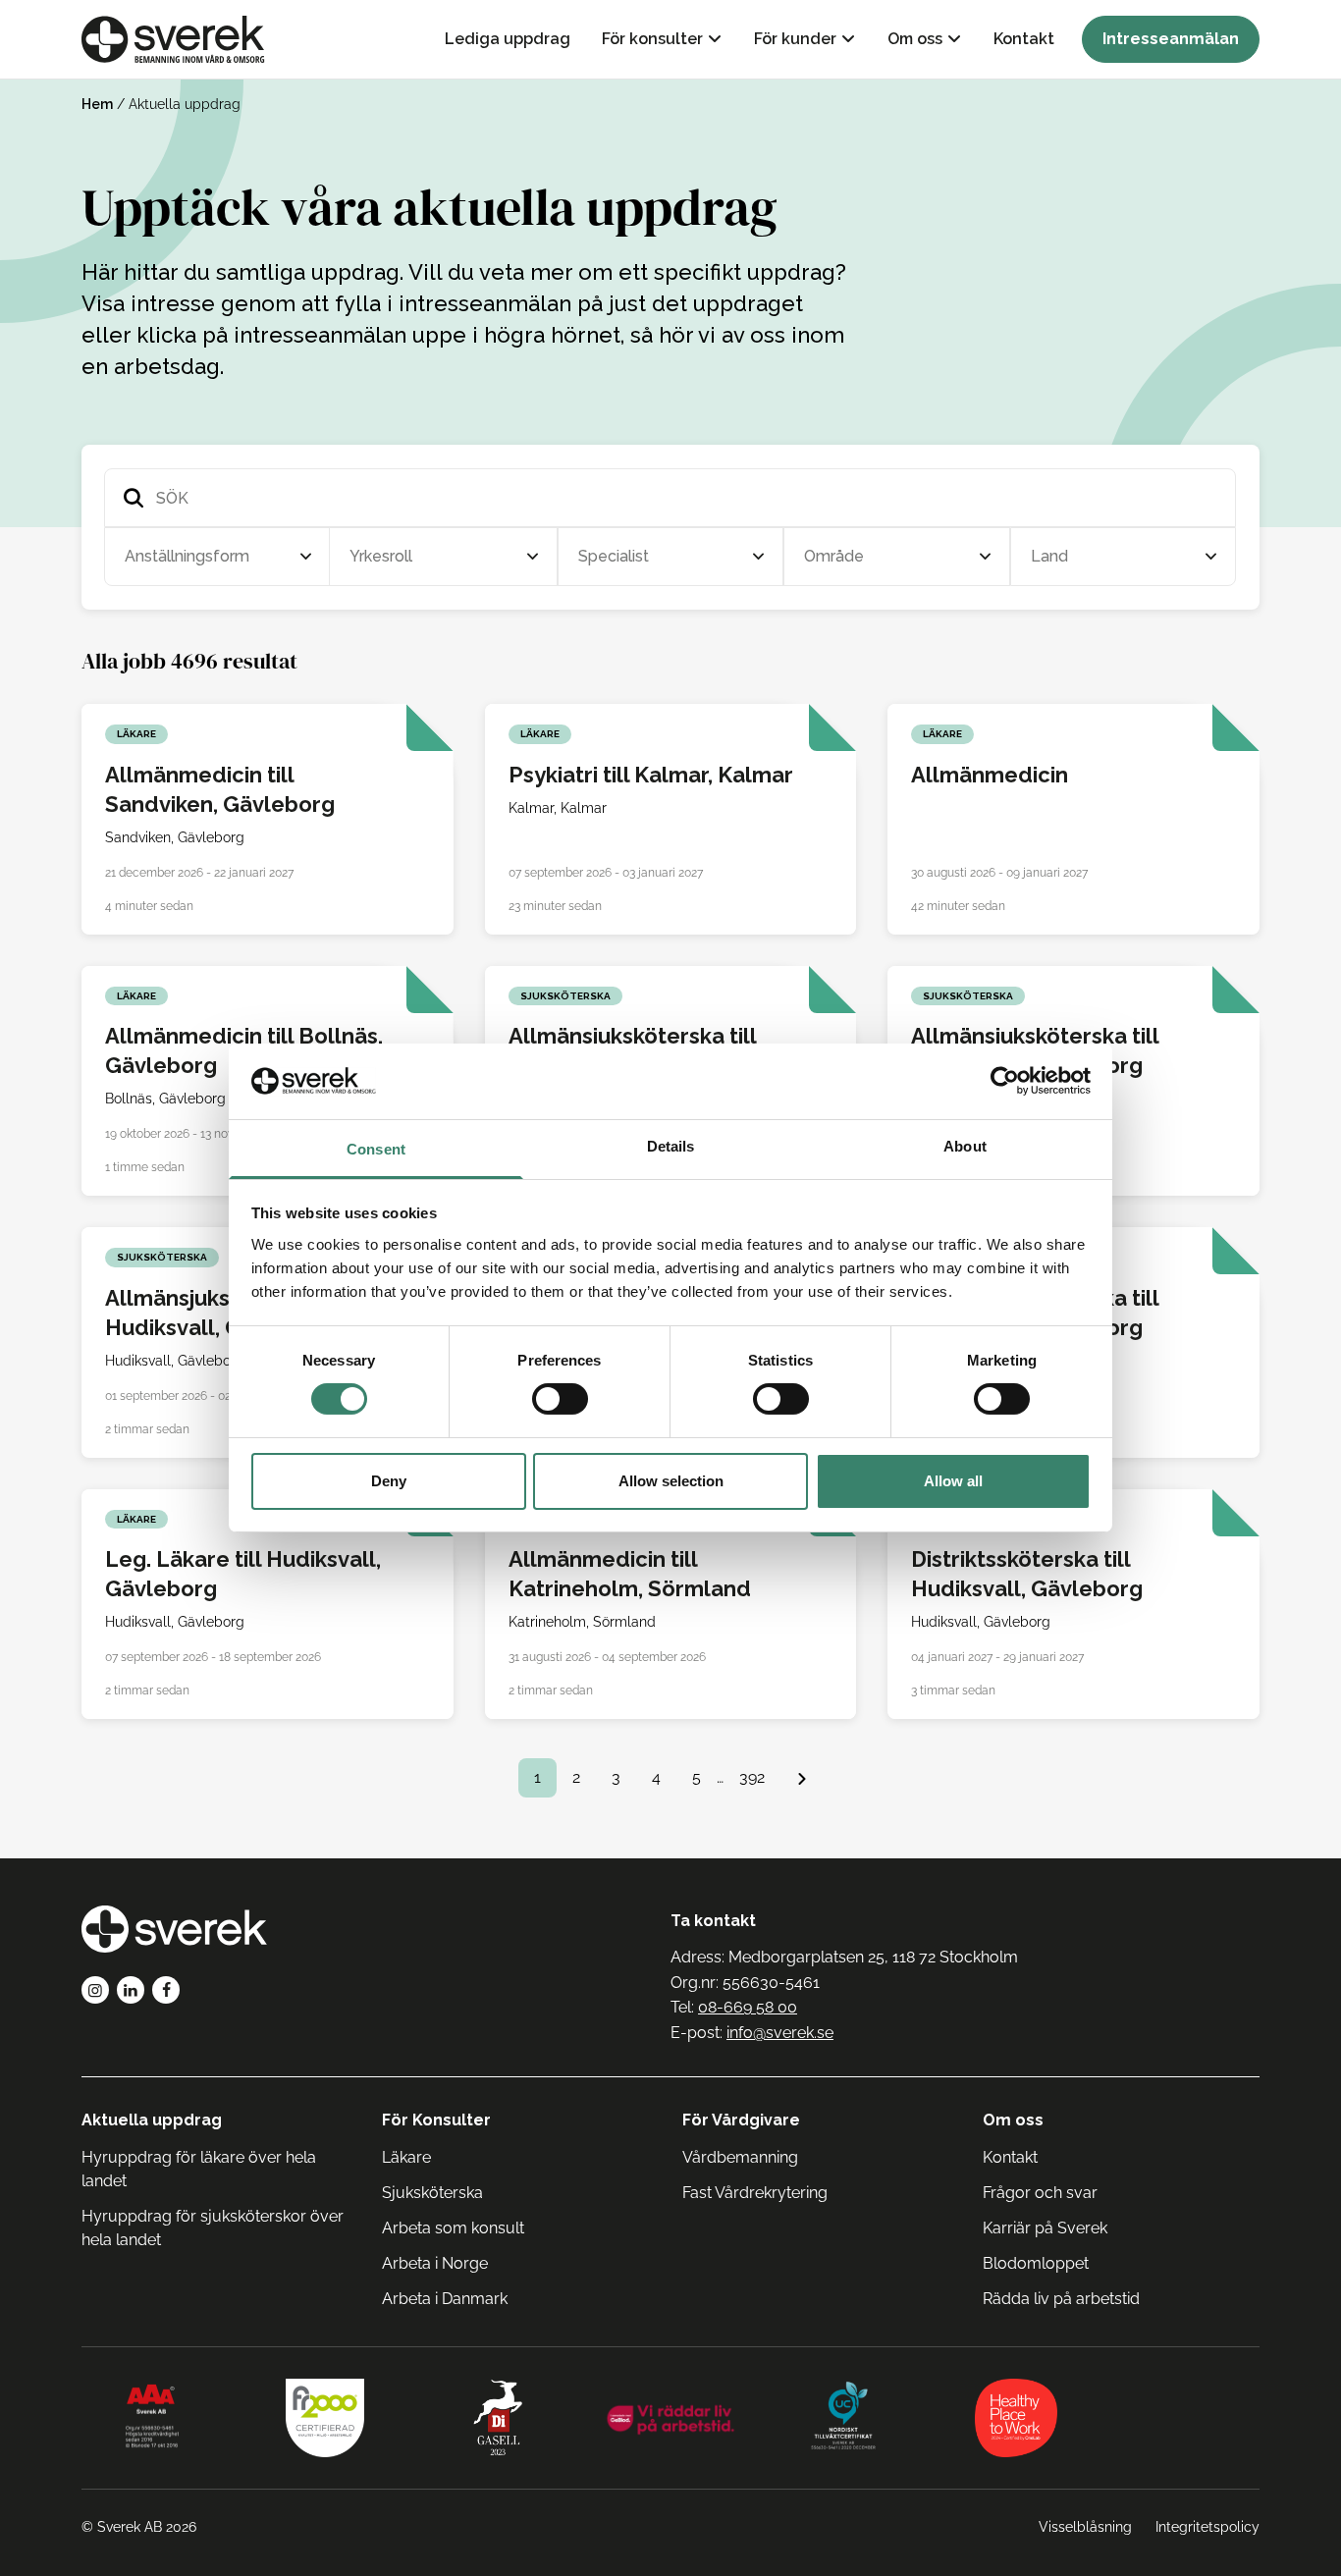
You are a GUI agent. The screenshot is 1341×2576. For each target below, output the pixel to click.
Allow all (953, 1481)
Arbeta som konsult (453, 2228)
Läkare (406, 2157)
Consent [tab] (376, 1149)
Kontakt (1024, 39)
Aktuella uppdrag (152, 2120)
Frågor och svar (1040, 2193)
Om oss (915, 39)
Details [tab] (671, 1146)
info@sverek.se (780, 2033)
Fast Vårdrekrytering (755, 2193)
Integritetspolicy (1207, 2527)
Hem (97, 104)
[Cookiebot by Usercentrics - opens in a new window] (1005, 1081)
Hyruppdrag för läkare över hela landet (199, 2169)
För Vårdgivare (741, 2120)
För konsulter (652, 39)
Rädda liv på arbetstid (1061, 2299)
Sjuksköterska (432, 2193)
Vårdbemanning (740, 2157)
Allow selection (671, 1481)
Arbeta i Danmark (445, 2299)
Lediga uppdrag (508, 39)
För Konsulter (436, 2120)
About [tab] (965, 1146)
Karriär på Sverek (1045, 2228)
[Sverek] (173, 39)
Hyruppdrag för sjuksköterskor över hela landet (213, 2228)
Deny (389, 1481)
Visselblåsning (1085, 2527)
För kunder (795, 39)
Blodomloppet (1036, 2263)
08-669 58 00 (748, 2007)
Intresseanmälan (1171, 39)
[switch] (560, 1399)
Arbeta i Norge (435, 2263)
